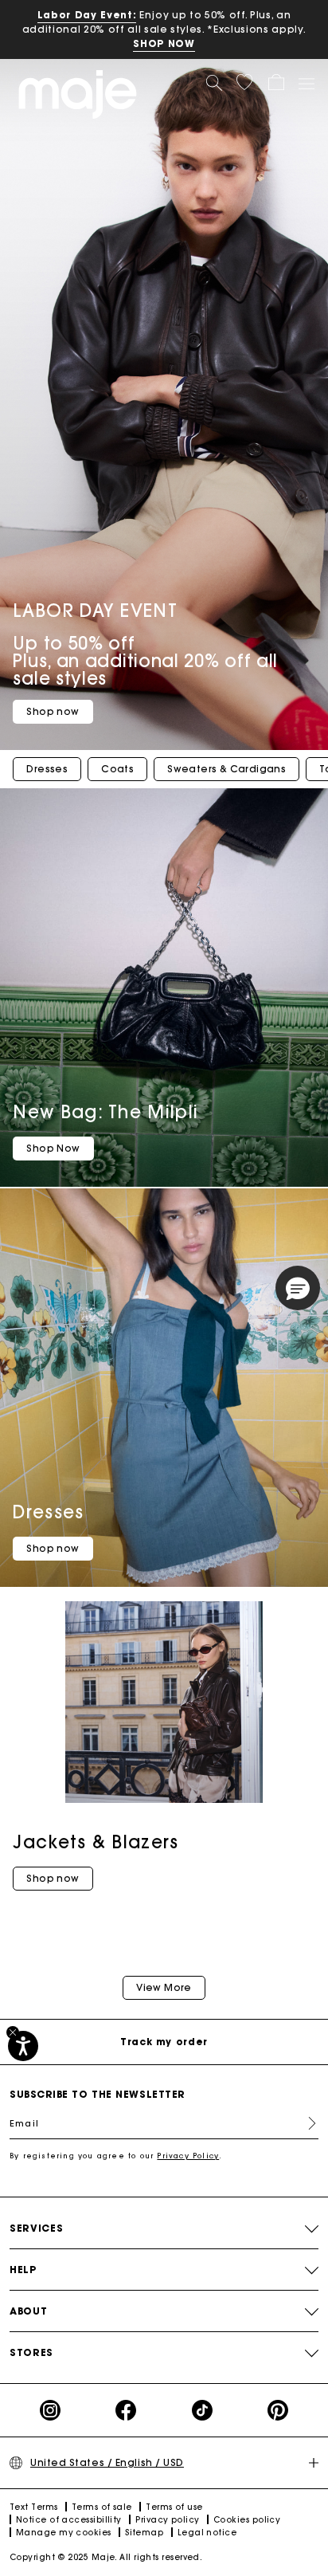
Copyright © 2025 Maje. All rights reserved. (106, 2557)
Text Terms (34, 2507)
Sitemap (144, 2533)
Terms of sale (102, 2507)
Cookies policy (247, 2520)
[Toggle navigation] (306, 83)
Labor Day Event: (87, 15)
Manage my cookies (64, 2533)
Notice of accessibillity (69, 2520)
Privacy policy (167, 2520)
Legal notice (207, 2533)
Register (306, 2123)
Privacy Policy (188, 2156)
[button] (244, 82)
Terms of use (174, 2507)
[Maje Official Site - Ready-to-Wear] (78, 94)
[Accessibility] (23, 2046)
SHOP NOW (164, 43)
